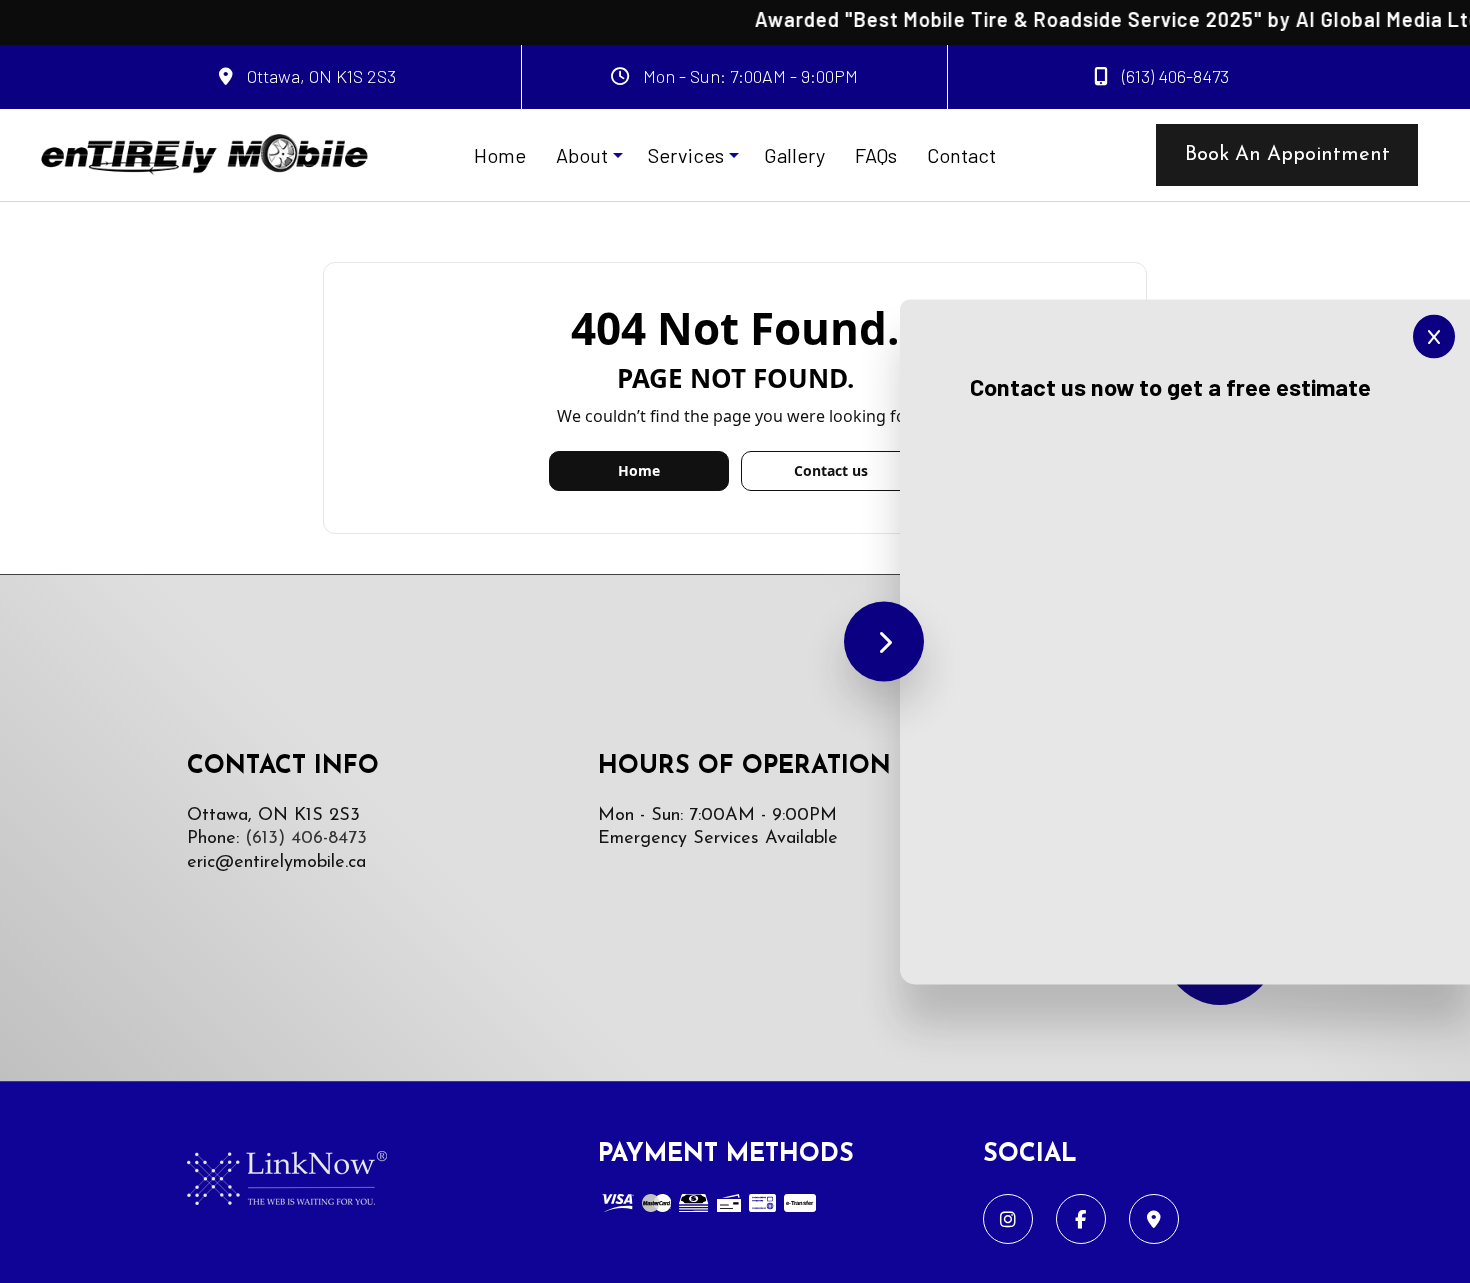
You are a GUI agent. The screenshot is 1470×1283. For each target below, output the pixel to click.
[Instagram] (1008, 1219)
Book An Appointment (1287, 155)
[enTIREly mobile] (204, 152)
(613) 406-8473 (1173, 76)
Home (500, 155)
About (582, 155)
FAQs (876, 155)
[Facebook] (1081, 1219)
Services (686, 155)
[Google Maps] (1154, 1219)
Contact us (831, 470)
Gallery (794, 155)
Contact (961, 155)
